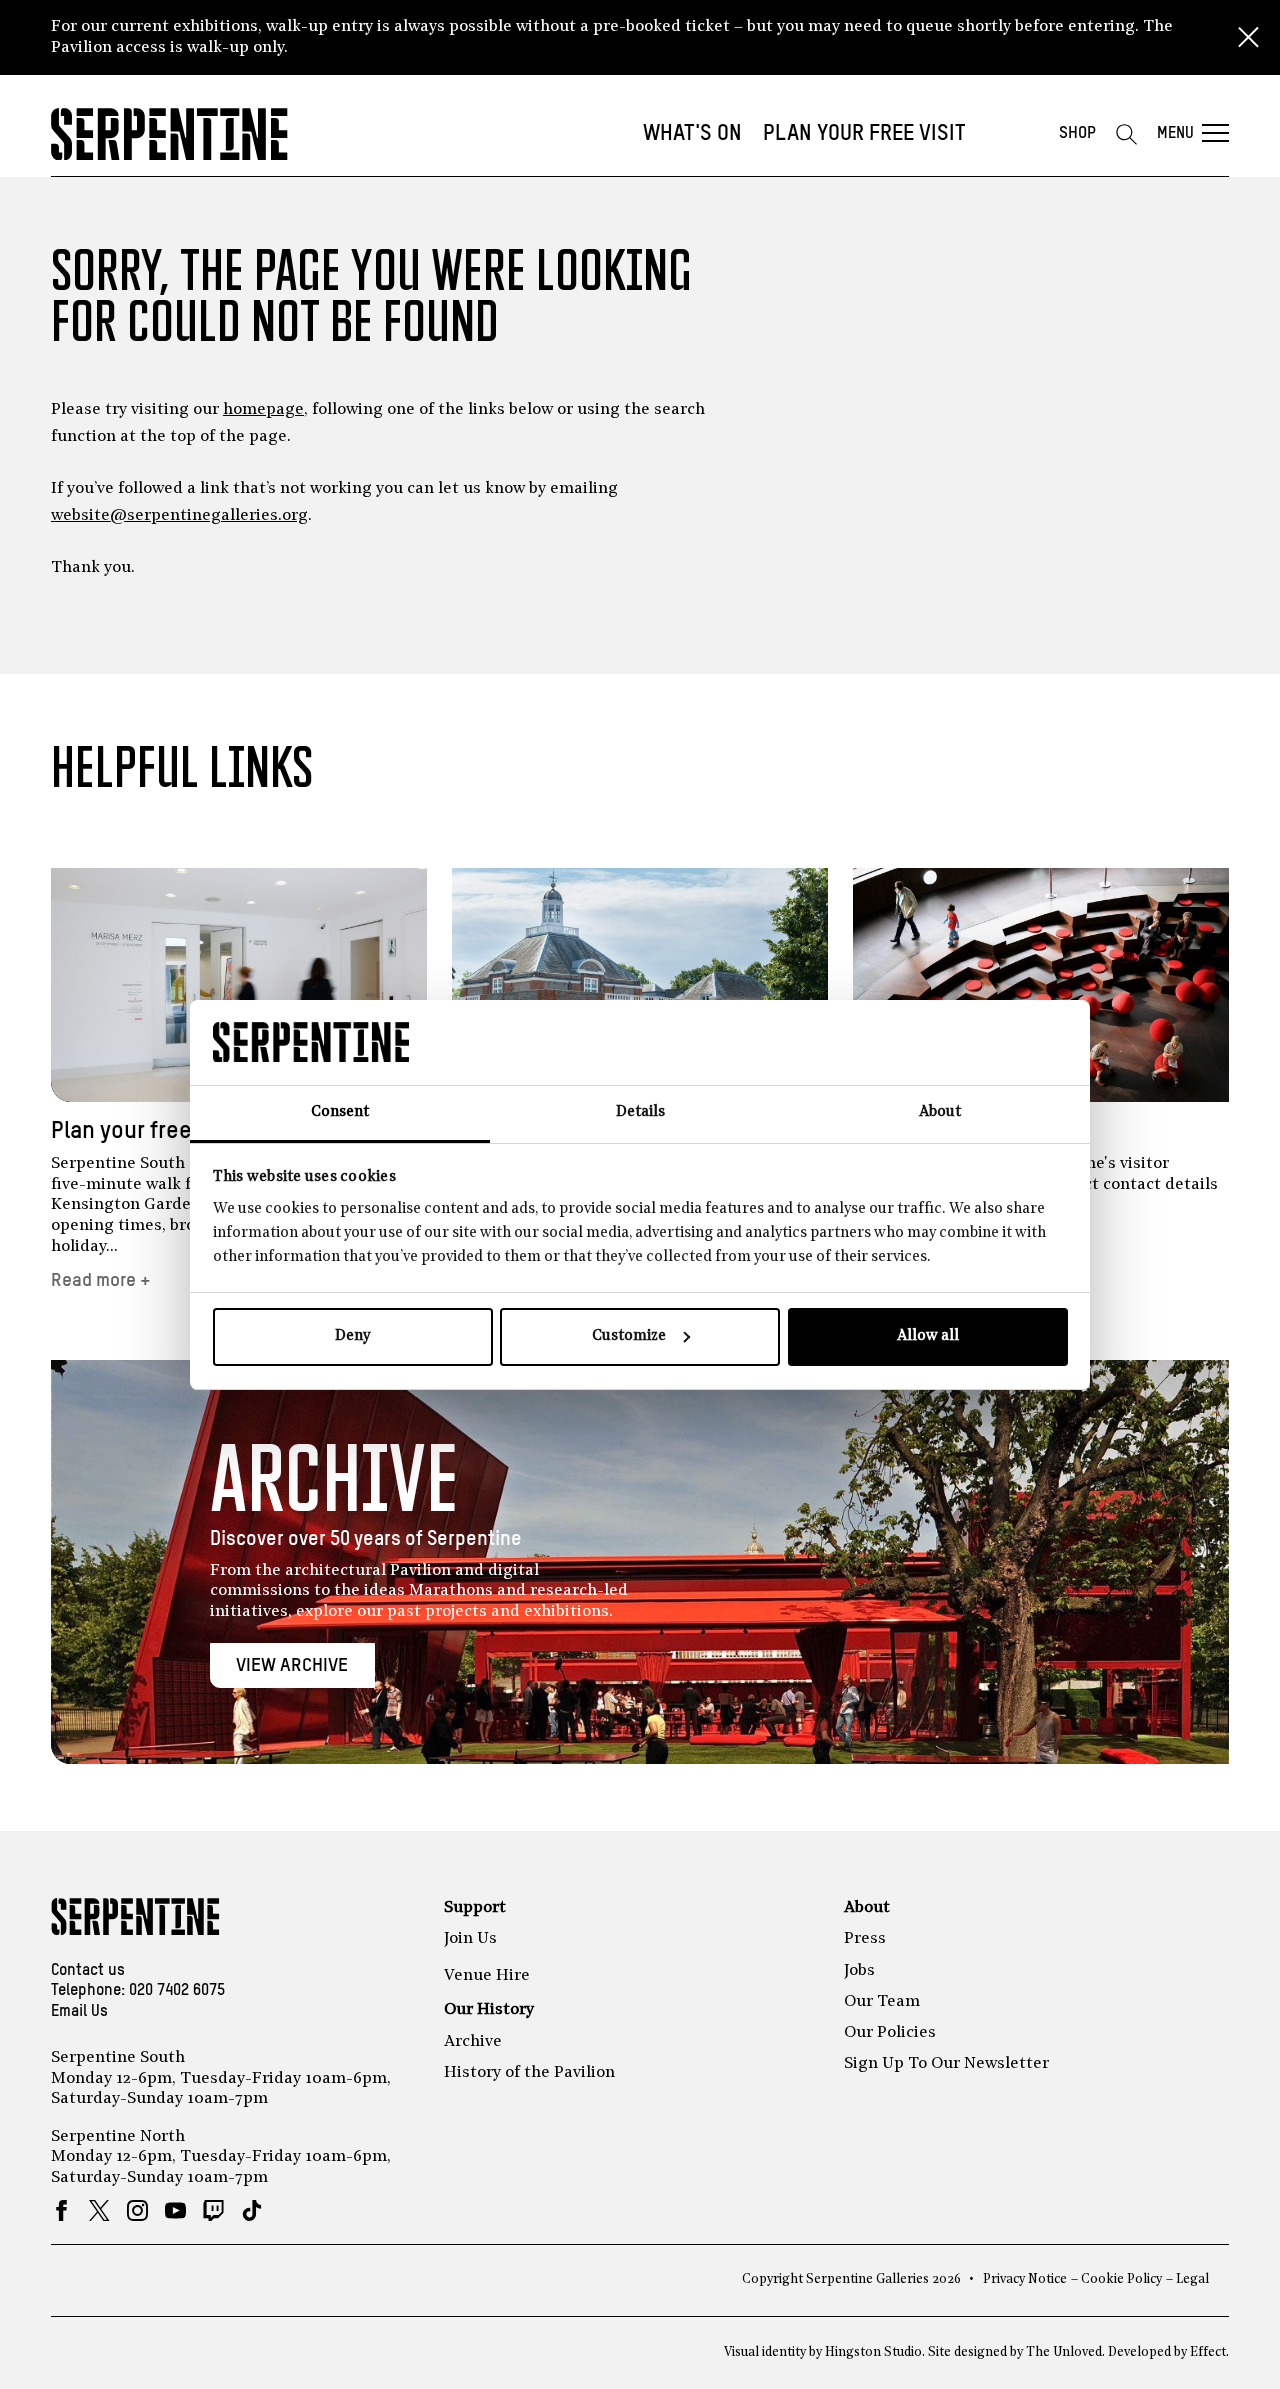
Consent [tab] (340, 1112)
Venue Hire (487, 1976)
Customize (629, 1336)
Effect (1208, 2352)
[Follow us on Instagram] (137, 2210)
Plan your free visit (864, 134)
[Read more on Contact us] (1041, 985)
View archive (292, 1665)
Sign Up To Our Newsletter (946, 2064)
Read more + (101, 1280)
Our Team (882, 2002)
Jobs (859, 1971)
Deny (352, 1336)
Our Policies (890, 2033)
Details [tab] (640, 1112)
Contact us (88, 1971)
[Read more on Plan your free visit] (239, 985)
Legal (1192, 2279)
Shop (1077, 133)
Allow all (928, 1336)
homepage (263, 410)
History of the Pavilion (529, 2073)
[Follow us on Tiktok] (251, 2210)
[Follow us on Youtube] (175, 2210)
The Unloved (1064, 2352)
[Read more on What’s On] (640, 985)
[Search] (1126, 134)
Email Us (79, 2012)
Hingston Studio (873, 2352)
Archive (473, 2042)
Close (1248, 38)
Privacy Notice (1025, 2279)
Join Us (470, 1939)
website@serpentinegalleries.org (179, 516)
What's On (692, 134)
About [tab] (940, 1112)
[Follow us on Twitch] (213, 2210)
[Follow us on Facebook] (61, 2210)
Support (475, 1908)
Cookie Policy (1121, 2279)
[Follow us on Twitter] (99, 2210)
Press (865, 1939)
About (867, 1908)
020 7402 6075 (177, 1991)
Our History (489, 2010)
